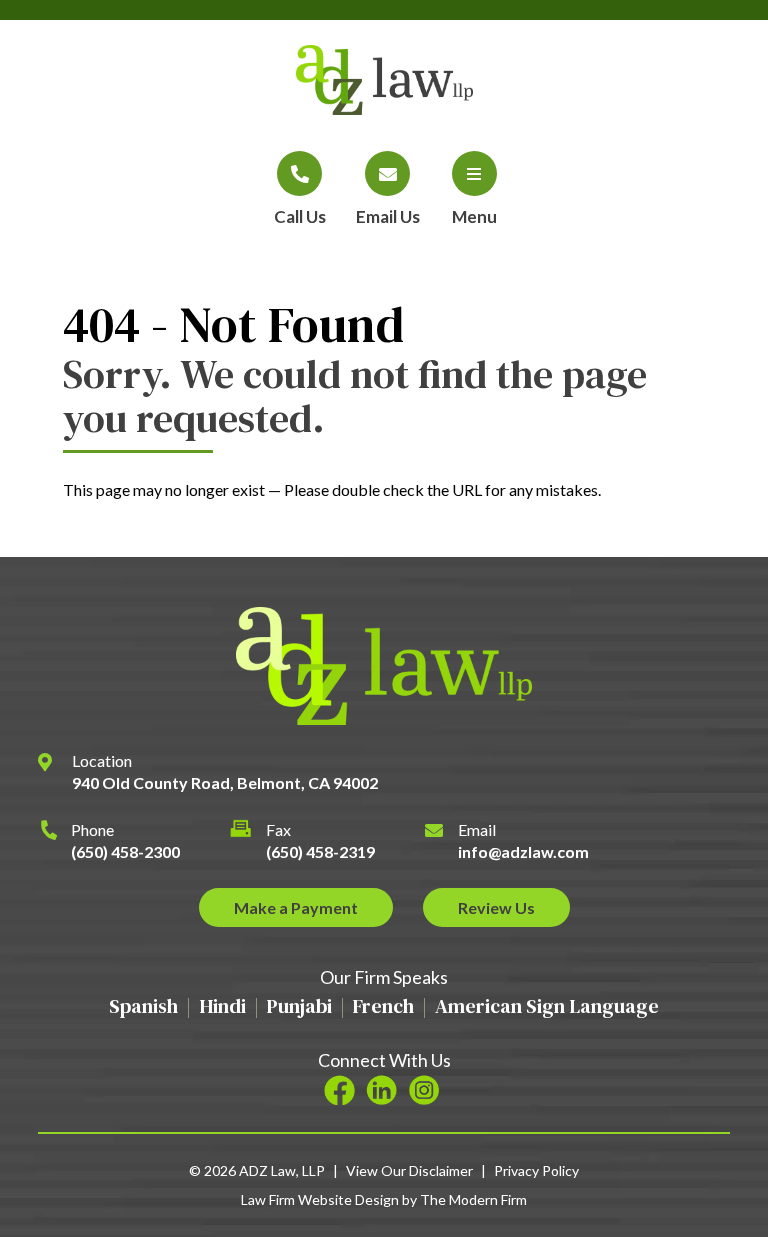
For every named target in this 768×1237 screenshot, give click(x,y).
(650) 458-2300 (125, 851)
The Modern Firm (473, 1199)
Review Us (496, 907)
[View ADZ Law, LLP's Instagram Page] (426, 1091)
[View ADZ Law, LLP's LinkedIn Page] (384, 1091)
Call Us (300, 216)
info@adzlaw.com (523, 851)
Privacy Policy (536, 1170)
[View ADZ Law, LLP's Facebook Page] (342, 1091)
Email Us (388, 216)
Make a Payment (296, 907)
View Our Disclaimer (409, 1170)
